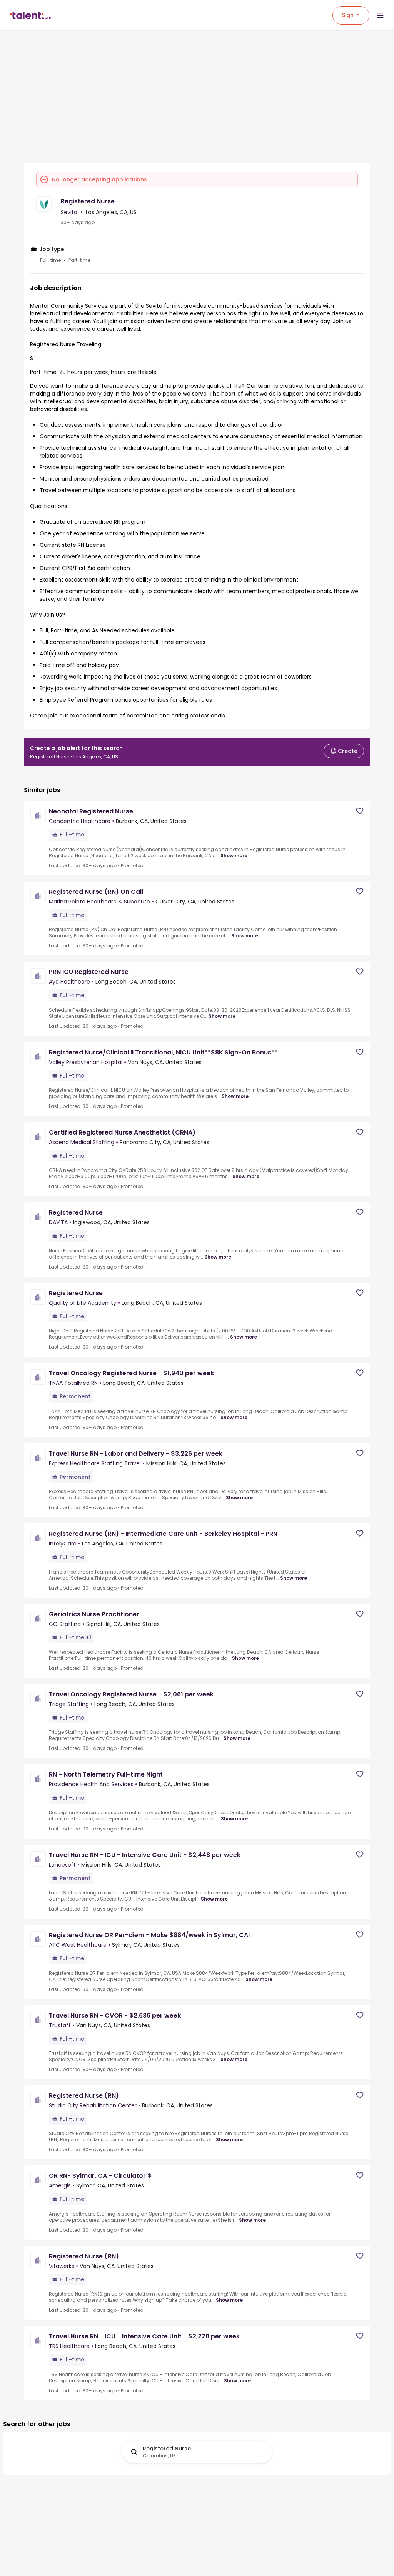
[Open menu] (380, 15)
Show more (234, 856)
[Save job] (360, 811)
